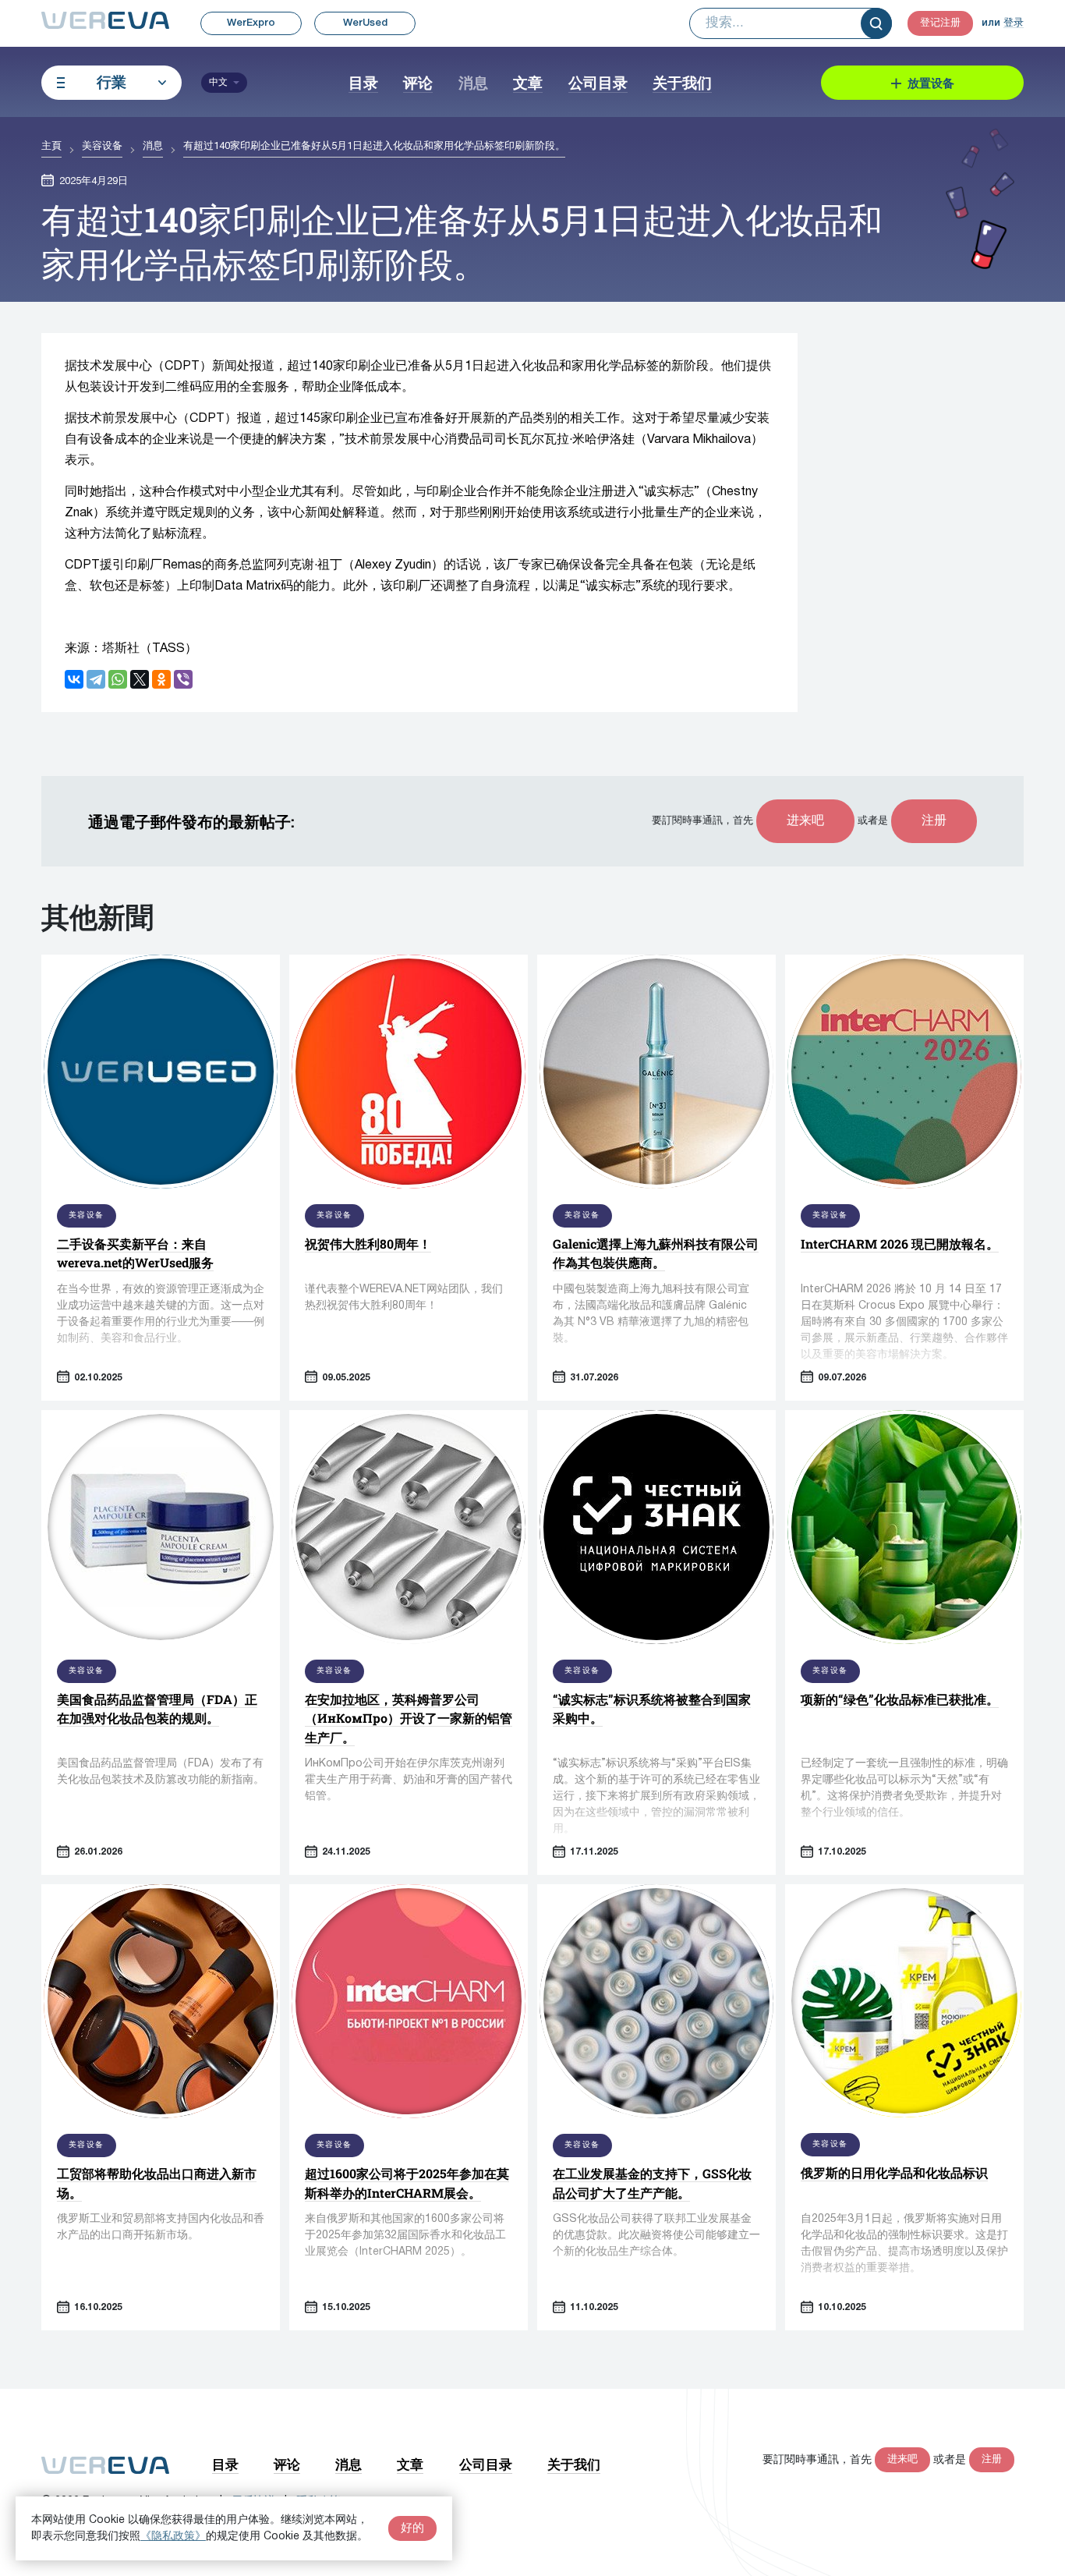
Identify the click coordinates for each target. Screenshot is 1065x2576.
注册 (934, 821)
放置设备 (931, 83)
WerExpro (251, 23)
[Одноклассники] (161, 679)
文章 (528, 82)
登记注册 (940, 23)
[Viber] (183, 679)
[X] (140, 679)
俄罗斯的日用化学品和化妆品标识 (894, 2172)
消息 (473, 82)
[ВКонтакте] (74, 679)
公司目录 (598, 82)
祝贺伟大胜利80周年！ (368, 1244)
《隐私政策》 (173, 2537)
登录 (1014, 23)
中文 (218, 82)
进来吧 (805, 821)
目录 (363, 82)
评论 (418, 82)
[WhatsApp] (118, 679)
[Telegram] (96, 679)
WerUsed (365, 23)
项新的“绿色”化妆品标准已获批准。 (900, 1699)
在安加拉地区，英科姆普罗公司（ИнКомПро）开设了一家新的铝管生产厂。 (409, 1718)
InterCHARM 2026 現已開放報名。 (900, 1244)
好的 (412, 2528)
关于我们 (682, 82)
